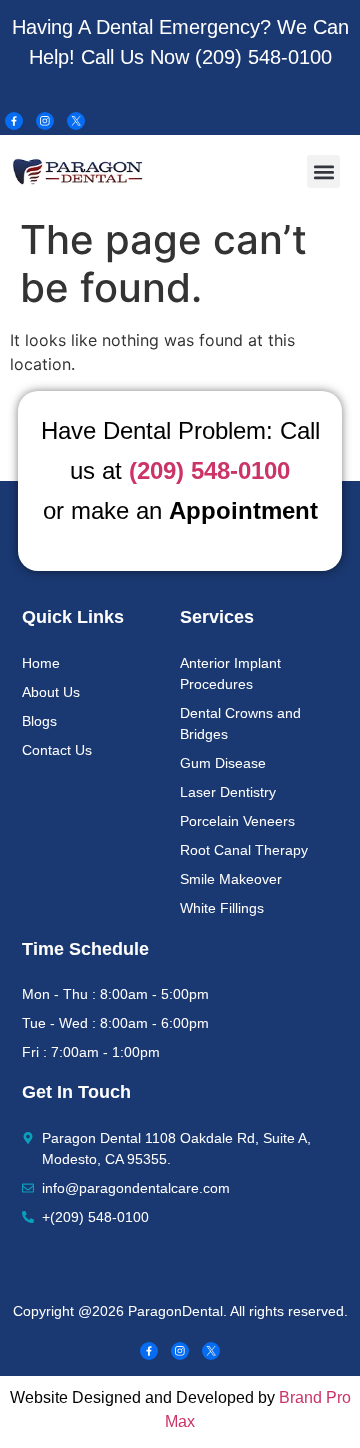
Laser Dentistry (228, 792)
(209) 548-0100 (263, 57)
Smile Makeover (231, 879)
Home (41, 663)
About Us (51, 692)
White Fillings (222, 908)
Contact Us (57, 750)
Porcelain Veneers (237, 821)
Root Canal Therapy (244, 850)
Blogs (39, 721)
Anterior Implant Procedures (230, 673)
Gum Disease (223, 763)
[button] (323, 171)
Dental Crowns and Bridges (240, 723)
